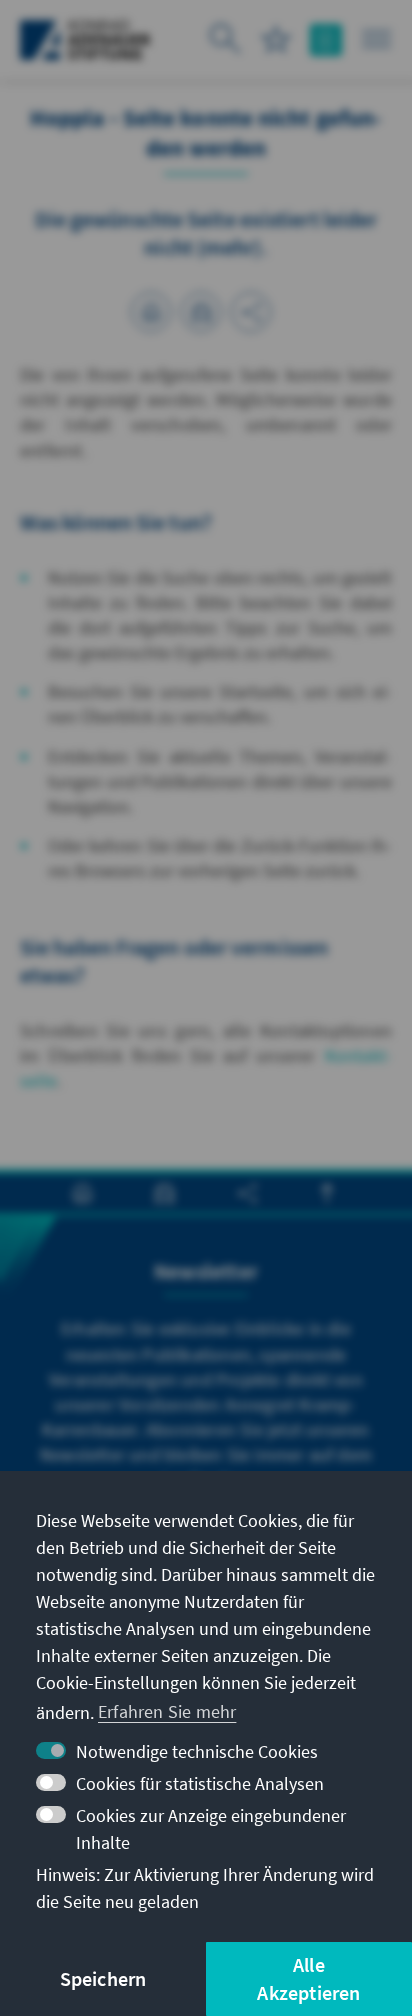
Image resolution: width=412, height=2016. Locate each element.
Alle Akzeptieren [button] (308, 1978)
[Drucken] (151, 312)
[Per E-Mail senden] (201, 312)
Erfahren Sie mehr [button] (167, 1711)
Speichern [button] (103, 1978)
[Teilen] (251, 312)
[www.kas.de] (85, 40)
